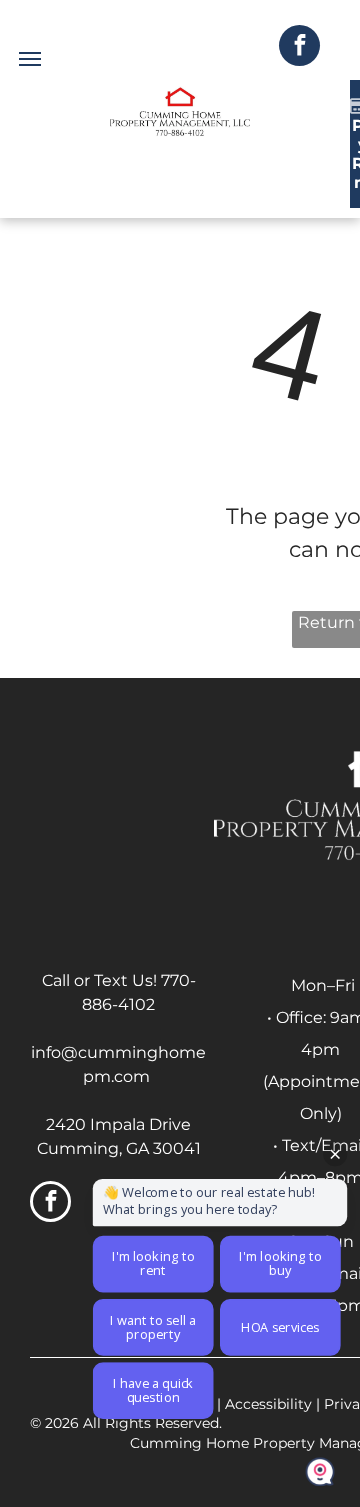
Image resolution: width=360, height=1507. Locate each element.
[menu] (30, 59)
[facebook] (299, 48)
